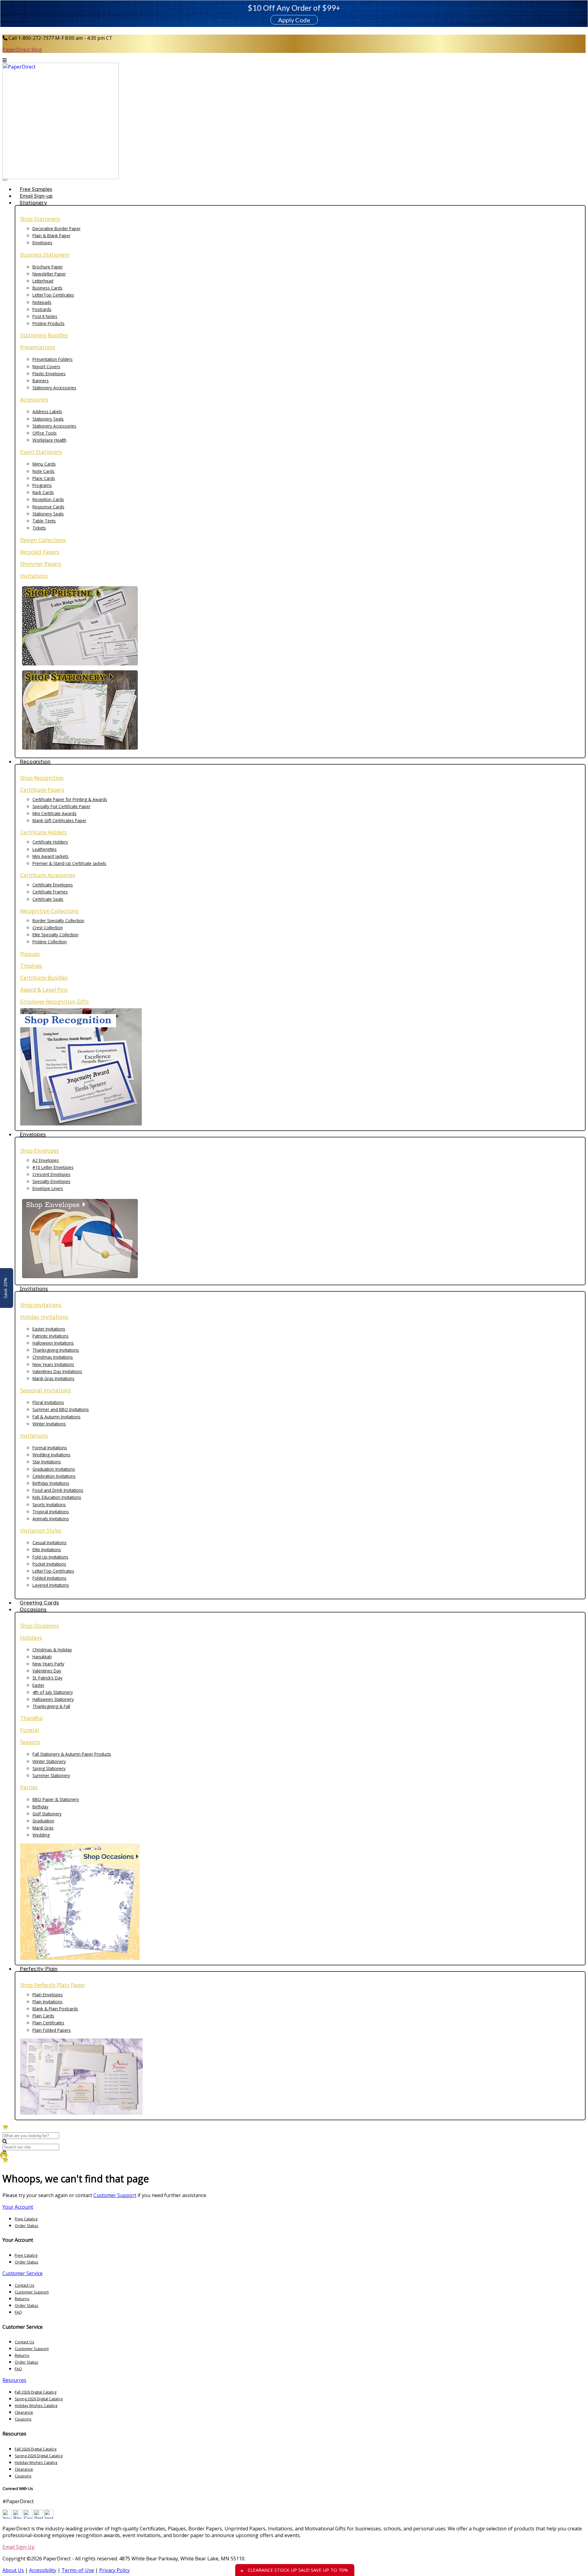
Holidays (31, 1638)
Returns (22, 2299)
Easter (38, 1685)
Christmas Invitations (53, 1357)
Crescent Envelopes (51, 1174)
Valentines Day (47, 1671)
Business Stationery (45, 255)
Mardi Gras (43, 1828)
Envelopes (42, 243)
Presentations (38, 347)
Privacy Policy (115, 2570)
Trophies (31, 966)
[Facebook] (28, 2517)
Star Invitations (47, 1462)
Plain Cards (43, 2016)
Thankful (32, 1718)
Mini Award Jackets (51, 856)
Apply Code (294, 20)
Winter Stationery (49, 1761)
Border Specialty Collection (58, 921)
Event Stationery (41, 452)
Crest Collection (48, 928)
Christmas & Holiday (52, 1650)
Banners (41, 381)
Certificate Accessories (48, 875)
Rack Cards (43, 492)
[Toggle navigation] (5, 180)
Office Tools (45, 433)
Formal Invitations (50, 1448)
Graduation (43, 1821)
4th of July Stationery (53, 1692)
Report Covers (46, 367)
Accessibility (43, 2570)
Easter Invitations (49, 1329)
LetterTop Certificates (53, 295)
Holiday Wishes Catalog (36, 2406)
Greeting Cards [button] (39, 1603)
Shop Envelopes (40, 1151)
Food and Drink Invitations (58, 1490)
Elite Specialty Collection (55, 935)
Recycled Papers (40, 552)
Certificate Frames (50, 892)
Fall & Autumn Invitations (57, 1417)
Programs (42, 485)
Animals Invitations (51, 1519)
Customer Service (23, 2273)
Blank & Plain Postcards (55, 2009)
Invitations (34, 576)
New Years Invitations (53, 1364)
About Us (13, 2570)
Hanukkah (42, 1657)
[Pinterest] (38, 2517)
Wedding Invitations (51, 1455)
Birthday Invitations (51, 1483)
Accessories (34, 400)
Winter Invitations (49, 1424)
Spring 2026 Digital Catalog (39, 2399)
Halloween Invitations (53, 1343)
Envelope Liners (48, 1188)
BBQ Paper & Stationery (56, 1799)
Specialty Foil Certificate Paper (61, 806)
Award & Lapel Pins (44, 990)
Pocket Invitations (49, 1564)
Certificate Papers (42, 790)
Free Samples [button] (36, 189)
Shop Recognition (42, 778)
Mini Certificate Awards (55, 813)
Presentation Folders (53, 359)
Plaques (30, 954)
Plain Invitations (47, 2002)
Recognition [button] (35, 761)
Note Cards (43, 471)
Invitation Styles (41, 1531)
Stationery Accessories (54, 388)
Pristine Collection (50, 942)
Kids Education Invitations (57, 1497)
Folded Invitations (49, 1578)
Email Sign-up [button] (36, 196)
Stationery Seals (48, 419)
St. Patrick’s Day (47, 1678)
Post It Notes (45, 316)
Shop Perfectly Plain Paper (53, 1985)
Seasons (30, 1742)
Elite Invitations (47, 1550)
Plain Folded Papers (52, 2030)
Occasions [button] (33, 1609)
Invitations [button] (34, 1288)
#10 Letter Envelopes (53, 1167)
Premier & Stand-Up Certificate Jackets (69, 863)
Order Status (26, 2226)
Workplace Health (49, 440)
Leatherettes (45, 849)
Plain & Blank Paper (51, 236)
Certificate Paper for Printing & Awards (70, 799)
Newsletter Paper (49, 274)
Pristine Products (49, 323)
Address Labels (47, 412)
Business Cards (47, 288)
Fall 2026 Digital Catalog (36, 2392)
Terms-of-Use (78, 2570)
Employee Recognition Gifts (55, 1002)
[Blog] (17, 2517)
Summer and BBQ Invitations (61, 1409)
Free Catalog (26, 2219)
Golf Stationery (47, 1814)
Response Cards (48, 507)
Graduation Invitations (54, 1469)
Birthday (40, 1807)
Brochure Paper (48, 267)
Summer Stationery (51, 1775)
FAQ (18, 2312)
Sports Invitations (49, 1505)
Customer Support (115, 2195)
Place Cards (44, 478)
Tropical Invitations (51, 1512)
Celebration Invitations (54, 1476)
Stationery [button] (33, 202)
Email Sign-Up (19, 2547)
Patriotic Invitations (51, 1336)
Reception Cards (48, 499)
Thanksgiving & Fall (51, 1706)
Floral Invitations (48, 1402)
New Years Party (48, 1664)
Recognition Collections (49, 911)
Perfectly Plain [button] (39, 1969)
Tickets (39, 528)
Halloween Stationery (53, 1699)
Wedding (41, 1835)
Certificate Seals (48, 899)
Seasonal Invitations (46, 1390)
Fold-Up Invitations (50, 1557)
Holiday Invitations (44, 1317)
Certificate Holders (43, 832)
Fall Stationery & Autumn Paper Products (72, 1754)
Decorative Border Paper (57, 228)
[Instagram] (49, 2517)
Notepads (42, 302)
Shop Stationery (40, 219)
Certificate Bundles (44, 978)
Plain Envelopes (48, 1995)
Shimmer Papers (41, 564)
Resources (14, 2380)
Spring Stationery (49, 1768)
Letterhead (43, 281)
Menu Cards (44, 464)
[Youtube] (7, 2517)
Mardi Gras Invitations (53, 1378)
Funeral (30, 1730)
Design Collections (43, 540)
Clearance (24, 2412)
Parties (29, 1787)
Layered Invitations (51, 1585)
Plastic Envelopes (49, 374)
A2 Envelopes (46, 1160)
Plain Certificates (48, 2023)
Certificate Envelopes (53, 885)
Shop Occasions (40, 1626)
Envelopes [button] (33, 1134)
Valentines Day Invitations (57, 1371)
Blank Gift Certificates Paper (59, 820)
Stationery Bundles (44, 335)
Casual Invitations (49, 1543)
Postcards (42, 309)
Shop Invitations (41, 1305)
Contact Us (24, 2285)
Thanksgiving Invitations (56, 1350)
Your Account (18, 2207)
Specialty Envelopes (51, 1181)
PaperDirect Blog (22, 50)
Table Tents (44, 521)
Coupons (23, 2419)
